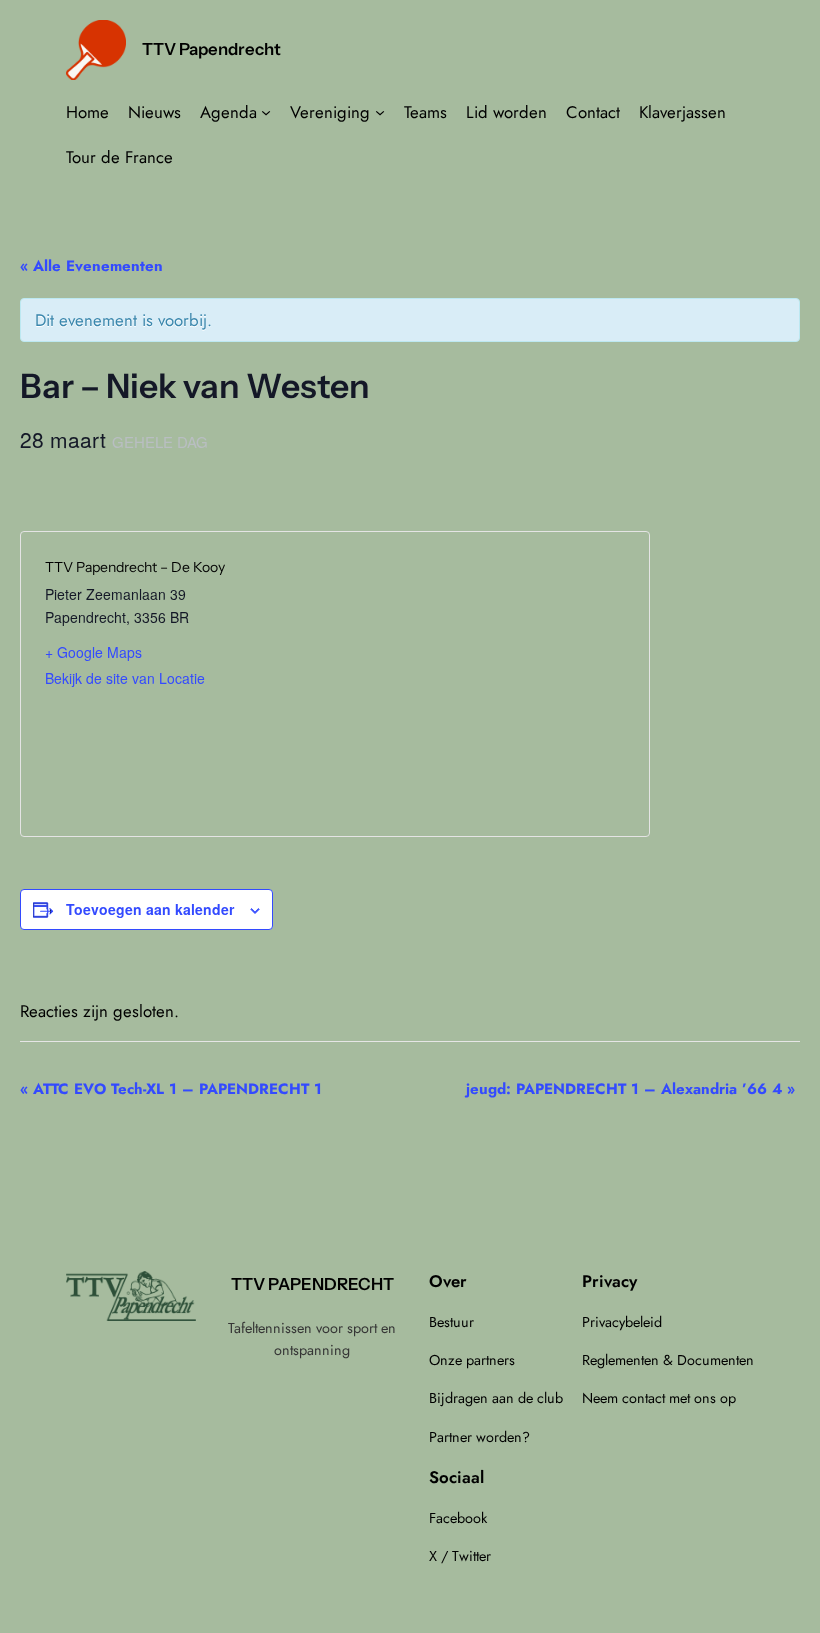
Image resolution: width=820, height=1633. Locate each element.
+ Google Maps (93, 652)
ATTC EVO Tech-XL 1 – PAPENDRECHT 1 (171, 1089)
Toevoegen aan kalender (150, 909)
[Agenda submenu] (266, 112)
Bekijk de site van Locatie (125, 678)
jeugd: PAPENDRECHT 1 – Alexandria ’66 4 (630, 1089)
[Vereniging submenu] (380, 112)
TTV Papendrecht (211, 49)
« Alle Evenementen (91, 266)
